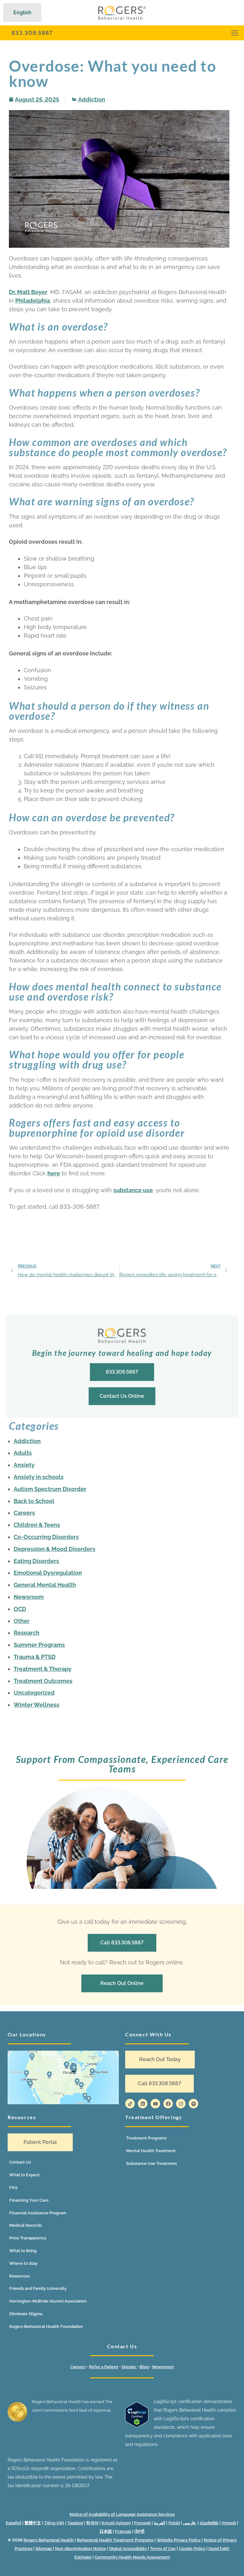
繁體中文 (33, 2523)
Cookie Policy (192, 2549)
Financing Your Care (29, 2200)
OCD (20, 1609)
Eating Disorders (36, 1561)
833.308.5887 (32, 33)
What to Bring (23, 2251)
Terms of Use (163, 2549)
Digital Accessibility (128, 2549)
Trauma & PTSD (35, 1657)
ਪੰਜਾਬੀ (139, 2531)
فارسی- (190, 2523)
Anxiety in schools (39, 1477)
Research (27, 1633)
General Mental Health (45, 1585)
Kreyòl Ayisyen (116, 2523)
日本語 (106, 2531)
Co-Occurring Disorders (46, 1537)
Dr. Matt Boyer (28, 292)
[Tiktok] (130, 2104)
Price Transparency (28, 2238)
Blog (144, 2367)
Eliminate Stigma (26, 2314)
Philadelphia (33, 301)
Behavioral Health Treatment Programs (115, 2540)
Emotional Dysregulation (48, 1573)
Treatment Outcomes (43, 1681)
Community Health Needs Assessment (132, 2557)
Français (123, 2531)
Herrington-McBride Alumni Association (48, 2301)
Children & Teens (37, 1525)
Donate (129, 2367)
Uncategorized (34, 1693)
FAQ (13, 2188)
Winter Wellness (37, 1705)
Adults (23, 1453)
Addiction (92, 99)
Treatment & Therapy (43, 1669)
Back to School (34, 1501)
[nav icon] (235, 33)
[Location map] (63, 2077)
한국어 (92, 2523)
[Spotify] (193, 2104)
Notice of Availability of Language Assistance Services (122, 2514)
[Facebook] (168, 2104)
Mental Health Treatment (151, 2151)
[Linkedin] (143, 2104)
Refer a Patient (104, 2367)
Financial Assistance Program (38, 2213)
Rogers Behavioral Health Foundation (46, 2326)
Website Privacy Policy (179, 2540)
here (54, 1173)
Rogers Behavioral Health (49, 2540)
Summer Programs (39, 1645)
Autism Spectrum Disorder (50, 1489)
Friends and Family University (38, 2288)
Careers (24, 1513)
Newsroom (29, 1597)
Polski (174, 2523)
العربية (159, 2523)
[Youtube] (155, 2104)
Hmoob (229, 2523)
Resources (20, 2276)
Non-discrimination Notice (81, 2549)
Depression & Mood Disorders (54, 1549)
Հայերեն (209, 2523)
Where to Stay (23, 2263)
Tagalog (75, 2523)
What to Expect (24, 2175)
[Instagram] (181, 2104)
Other (22, 1621)
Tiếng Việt (54, 2523)
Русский (142, 2523)
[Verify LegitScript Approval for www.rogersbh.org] (137, 2426)
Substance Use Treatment (152, 2163)
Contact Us (20, 2162)
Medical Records (25, 2225)
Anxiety (24, 1465)
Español (14, 2523)
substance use (133, 1190)
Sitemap (44, 2549)
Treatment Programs (146, 2138)
